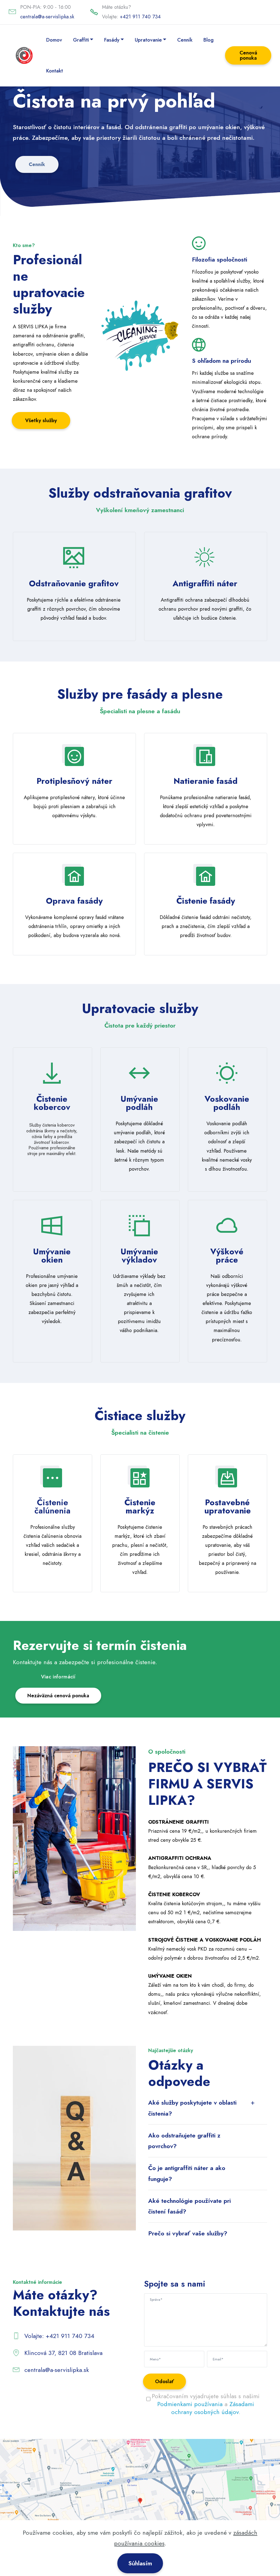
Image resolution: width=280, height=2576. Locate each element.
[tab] (208, 2108)
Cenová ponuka (248, 55)
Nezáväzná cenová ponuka (58, 1695)
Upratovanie (148, 40)
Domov (54, 40)
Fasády (112, 40)
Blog (208, 40)
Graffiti (81, 40)
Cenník (185, 40)
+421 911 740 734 (140, 17)
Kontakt (55, 71)
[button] (208, 2108)
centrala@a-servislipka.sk (47, 17)
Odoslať (164, 2381)
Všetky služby (41, 420)
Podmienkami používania (190, 2404)
